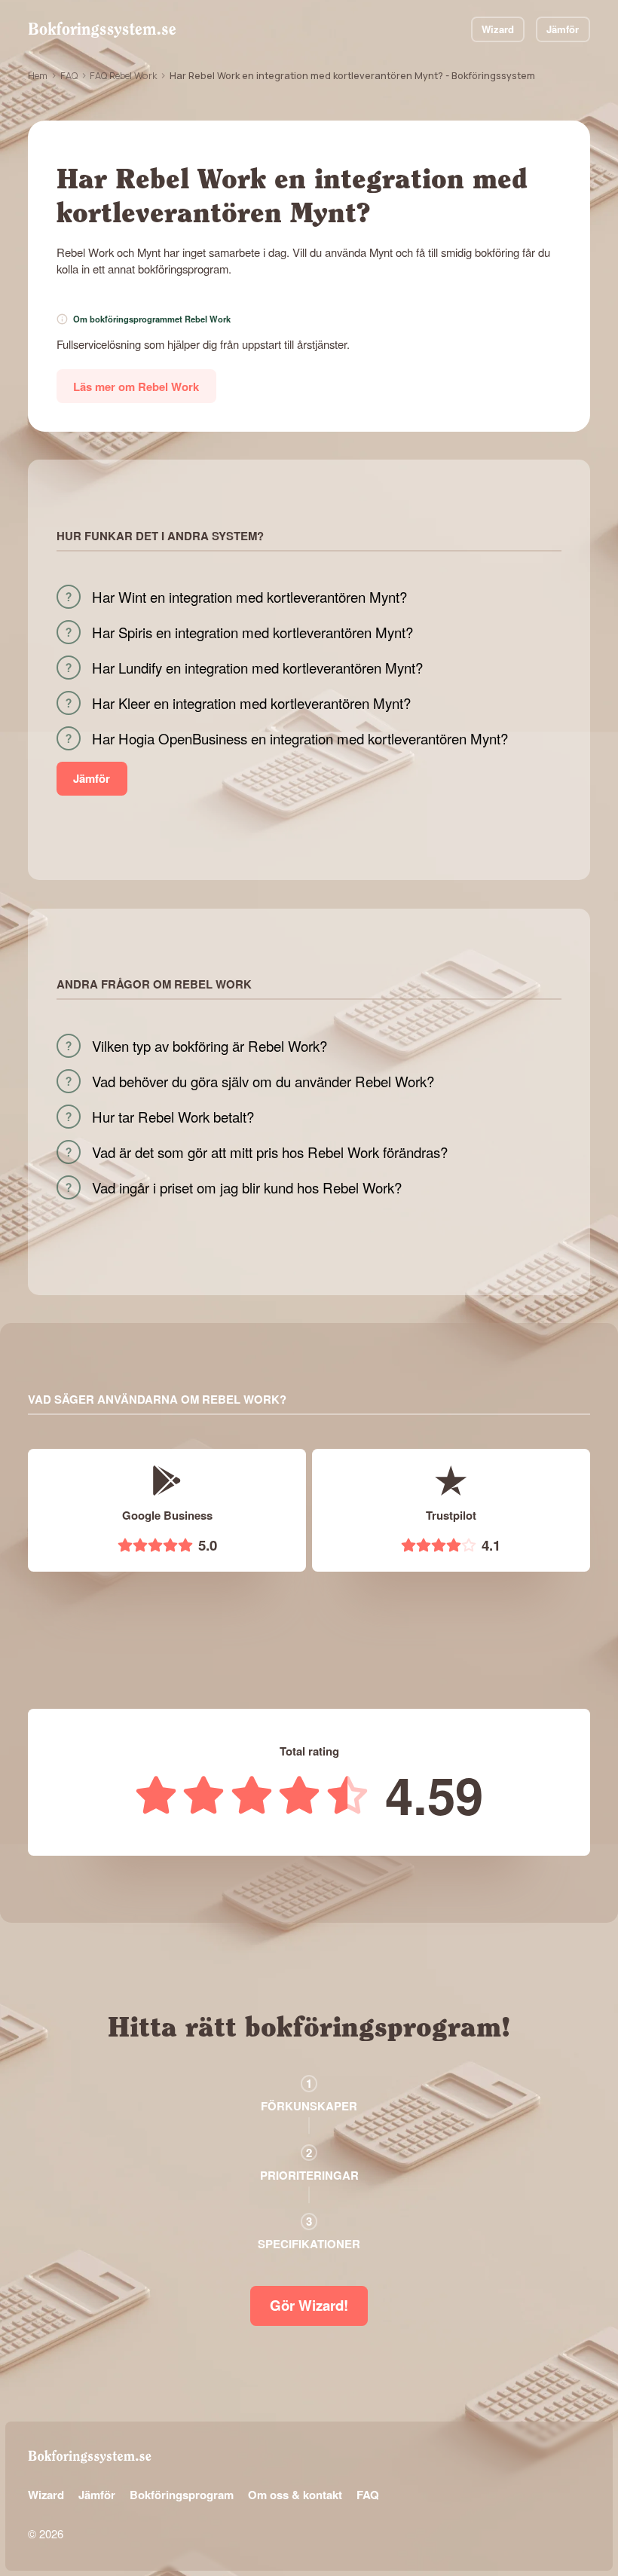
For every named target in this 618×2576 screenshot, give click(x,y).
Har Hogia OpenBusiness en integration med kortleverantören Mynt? (300, 738)
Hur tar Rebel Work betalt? (173, 1117)
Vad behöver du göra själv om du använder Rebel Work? (263, 1081)
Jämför (563, 29)
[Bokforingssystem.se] (102, 29)
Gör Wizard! (309, 2305)
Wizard (498, 29)
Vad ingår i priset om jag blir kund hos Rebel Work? (247, 1187)
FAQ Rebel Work (123, 75)
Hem (38, 75)
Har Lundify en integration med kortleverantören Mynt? (257, 668)
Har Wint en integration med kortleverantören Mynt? (249, 597)
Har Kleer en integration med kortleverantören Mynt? (251, 703)
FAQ (69, 75)
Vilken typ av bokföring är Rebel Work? (210, 1046)
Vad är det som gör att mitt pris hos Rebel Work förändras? (270, 1152)
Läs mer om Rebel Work (136, 387)
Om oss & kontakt (295, 2495)
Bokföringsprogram (182, 2495)
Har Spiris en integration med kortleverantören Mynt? (252, 632)
